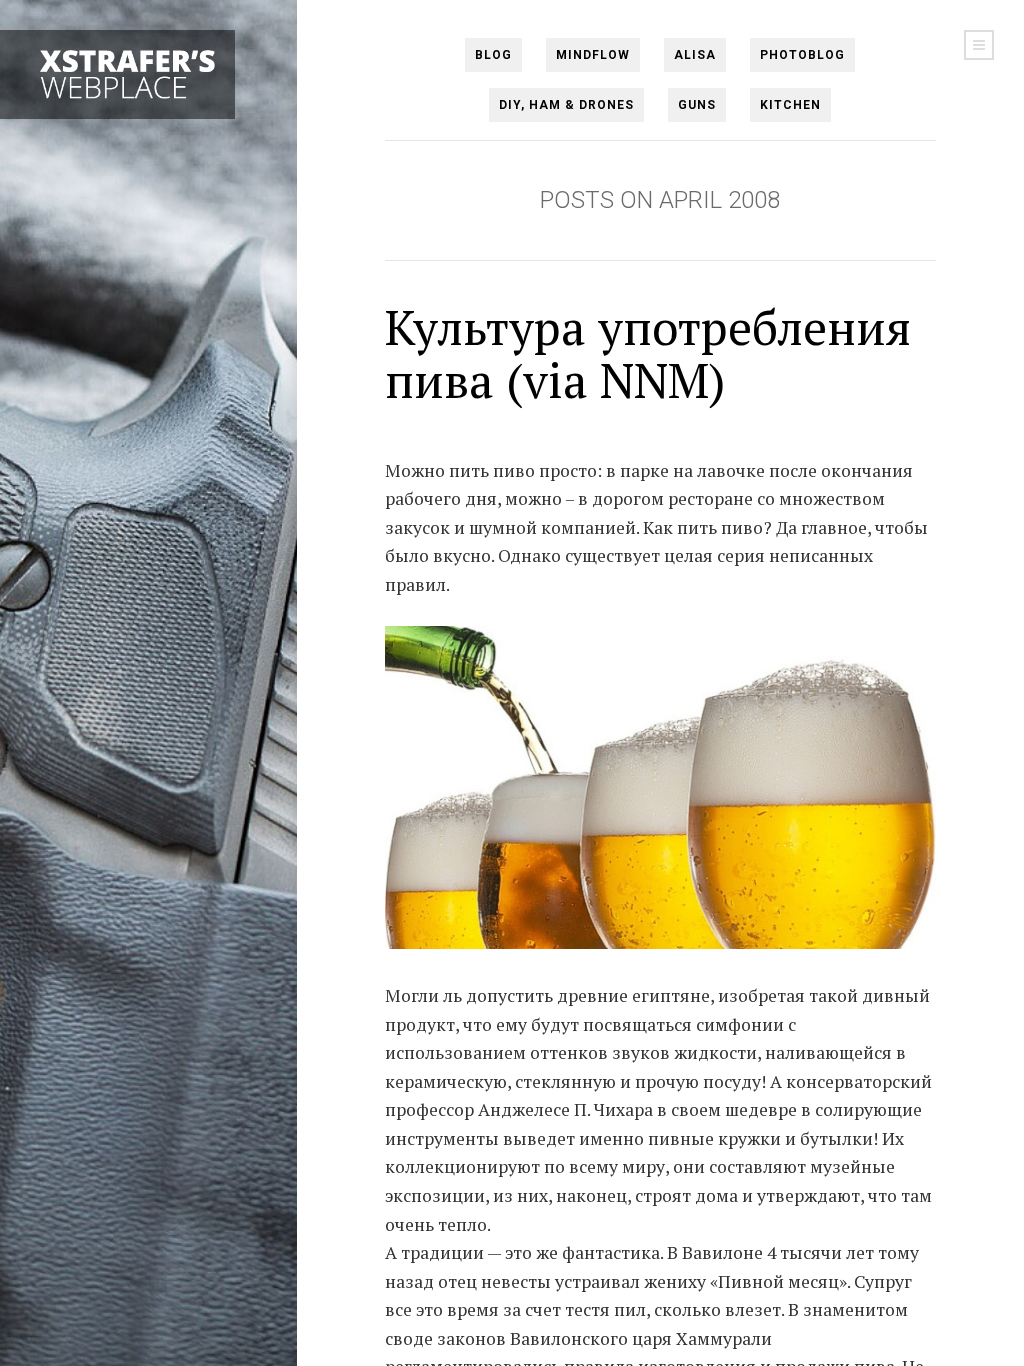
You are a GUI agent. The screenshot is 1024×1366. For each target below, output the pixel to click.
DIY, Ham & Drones (566, 105)
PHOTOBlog (802, 55)
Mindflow (593, 55)
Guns (697, 105)
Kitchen (790, 105)
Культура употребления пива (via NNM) (648, 353)
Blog (493, 55)
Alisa (695, 55)
